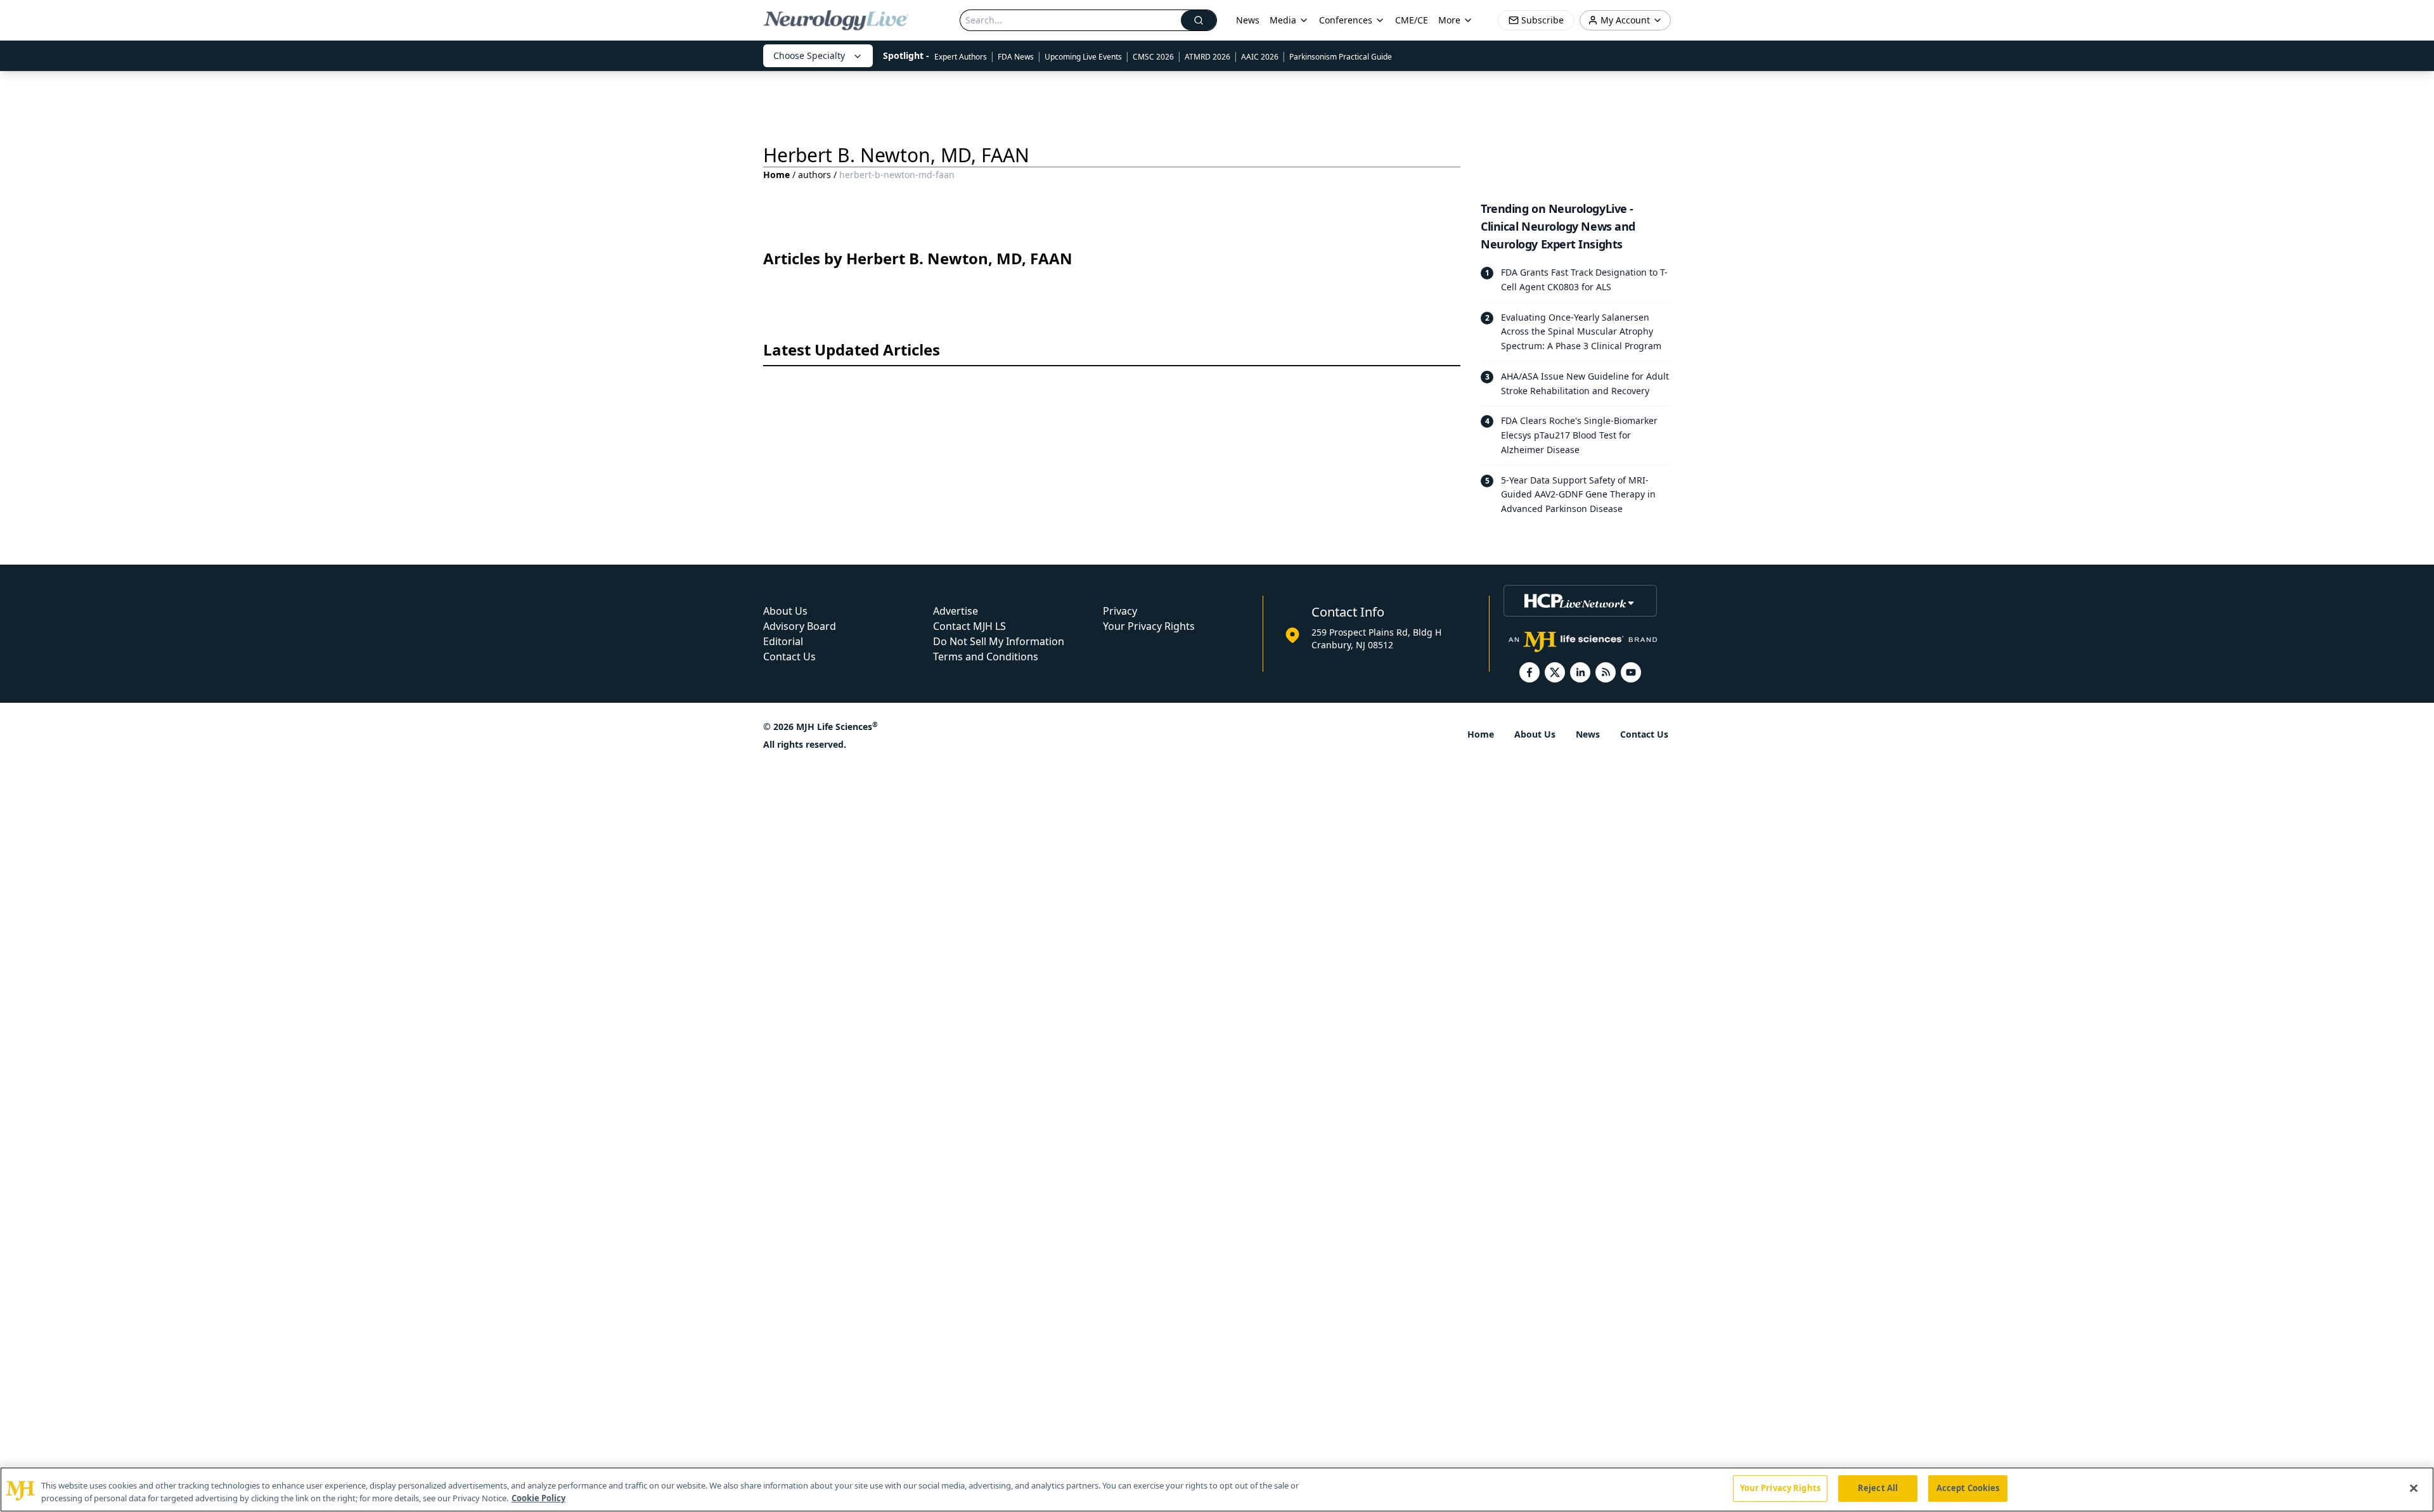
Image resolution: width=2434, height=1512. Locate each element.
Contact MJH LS (969, 626)
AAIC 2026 (1260, 57)
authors (815, 175)
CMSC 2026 (1153, 57)
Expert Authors (961, 57)
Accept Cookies (1968, 1488)
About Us (785, 611)
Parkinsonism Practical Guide (1341, 57)
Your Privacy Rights (1149, 626)
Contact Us (789, 657)
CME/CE (1412, 20)
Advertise (956, 611)
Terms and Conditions (986, 657)
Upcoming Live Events (1083, 57)
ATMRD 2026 (1207, 57)
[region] (1217, 1490)
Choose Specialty (809, 55)
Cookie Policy (538, 1498)
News (1248, 20)
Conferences (1346, 20)
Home (776, 175)
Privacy (1120, 611)
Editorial (783, 641)
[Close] (2414, 1488)
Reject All (1878, 1488)
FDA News (1016, 57)
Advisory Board (800, 626)
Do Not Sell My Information (999, 641)
